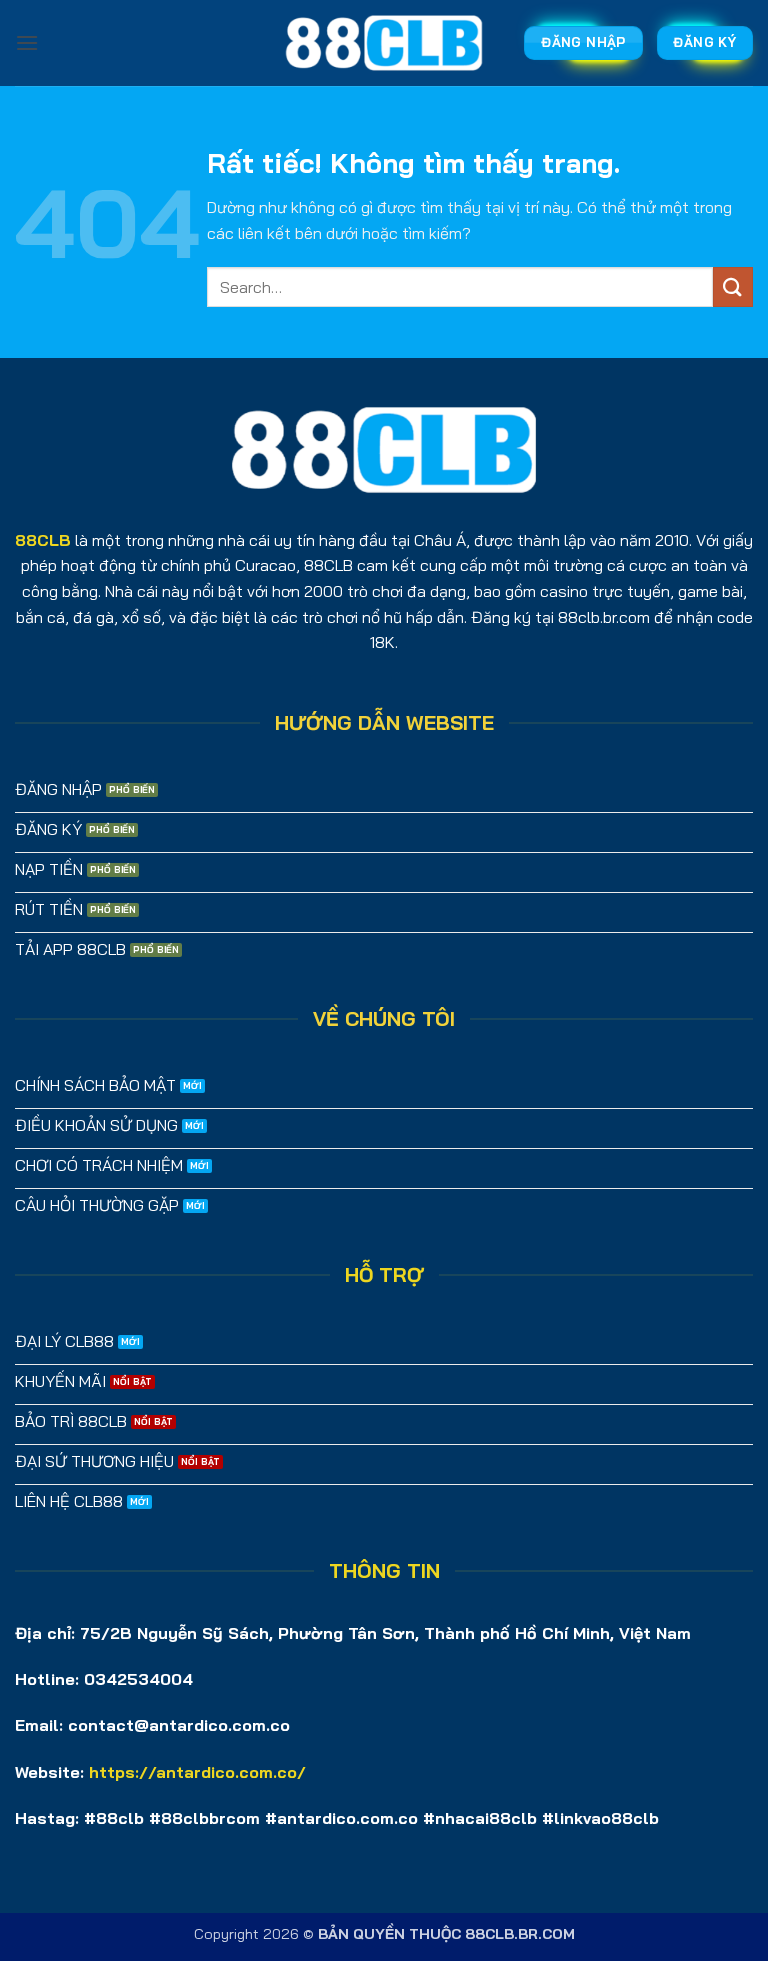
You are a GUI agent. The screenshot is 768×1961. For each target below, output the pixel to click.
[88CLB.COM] (384, 43)
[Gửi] (733, 286)
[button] (27, 42)
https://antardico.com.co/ (197, 1772)
